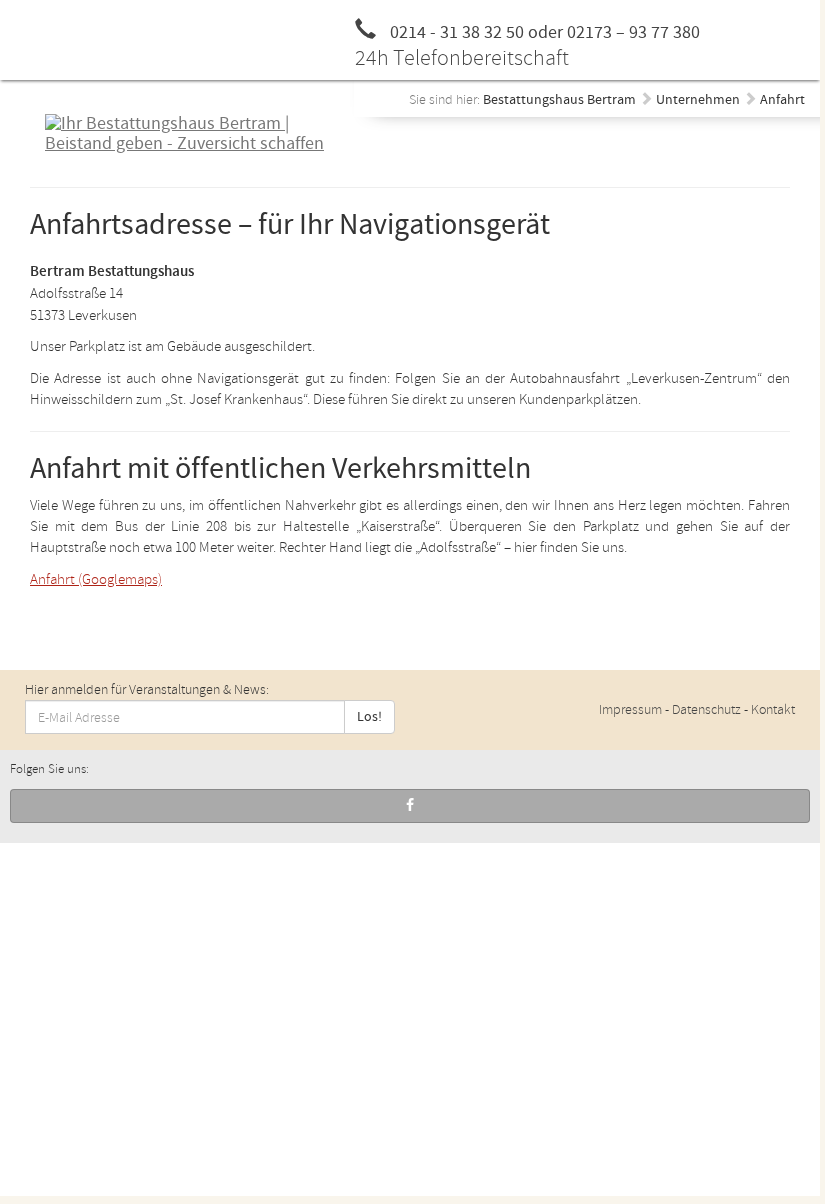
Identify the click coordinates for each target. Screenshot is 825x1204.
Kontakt (773, 709)
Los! (369, 717)
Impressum (630, 709)
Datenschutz (706, 709)
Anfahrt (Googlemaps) (96, 579)
